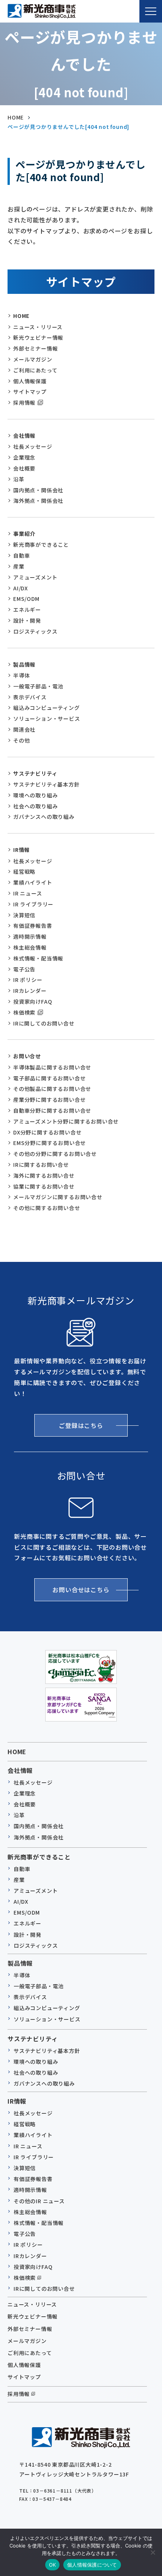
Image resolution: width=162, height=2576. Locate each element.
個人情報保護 (30, 381)
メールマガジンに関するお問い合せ (58, 1197)
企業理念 (24, 457)
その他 (21, 740)
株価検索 (24, 1012)
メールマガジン (33, 359)
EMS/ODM (26, 599)
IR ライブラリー (33, 904)
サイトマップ (30, 392)
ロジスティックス (35, 631)
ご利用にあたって (35, 370)
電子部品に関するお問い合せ (49, 1078)
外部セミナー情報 (35, 348)
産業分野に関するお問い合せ (49, 1100)
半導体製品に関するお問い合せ (52, 1067)
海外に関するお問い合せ (44, 1175)
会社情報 (24, 436)
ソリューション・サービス (47, 718)
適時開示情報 (30, 936)
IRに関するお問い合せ (41, 1165)
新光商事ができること (41, 545)
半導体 (21, 675)
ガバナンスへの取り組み (44, 817)
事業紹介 (24, 534)
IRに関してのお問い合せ (44, 1023)
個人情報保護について (92, 2565)
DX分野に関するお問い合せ (47, 1132)
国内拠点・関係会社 (38, 490)
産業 (19, 566)
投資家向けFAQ (33, 1001)
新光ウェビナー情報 (38, 337)
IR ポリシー (28, 980)
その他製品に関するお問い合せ (52, 1089)
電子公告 (24, 969)
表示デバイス (30, 697)
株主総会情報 (30, 947)
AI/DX (21, 588)
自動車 (21, 555)
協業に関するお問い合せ (44, 1186)
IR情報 (21, 850)
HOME (21, 316)
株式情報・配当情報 (38, 958)
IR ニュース (28, 893)
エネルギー (27, 610)
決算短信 (24, 915)
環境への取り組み (35, 795)
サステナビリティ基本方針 (47, 784)
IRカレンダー (30, 991)
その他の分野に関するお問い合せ (55, 1154)
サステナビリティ (35, 773)
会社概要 (24, 468)
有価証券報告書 (33, 926)
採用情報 (24, 402)
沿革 (19, 479)
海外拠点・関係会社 (38, 501)
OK (53, 2565)
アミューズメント (35, 577)
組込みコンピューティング (47, 708)
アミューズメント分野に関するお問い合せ (66, 1121)
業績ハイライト (33, 882)
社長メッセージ (33, 446)
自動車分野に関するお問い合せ (52, 1110)
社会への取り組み (35, 806)
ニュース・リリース (38, 327)
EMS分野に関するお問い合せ (50, 1143)
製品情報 (24, 664)
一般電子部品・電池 (38, 686)
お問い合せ (27, 1056)
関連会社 (24, 729)
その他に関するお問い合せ (47, 1208)
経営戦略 (24, 871)
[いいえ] (153, 2552)
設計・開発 (27, 620)
